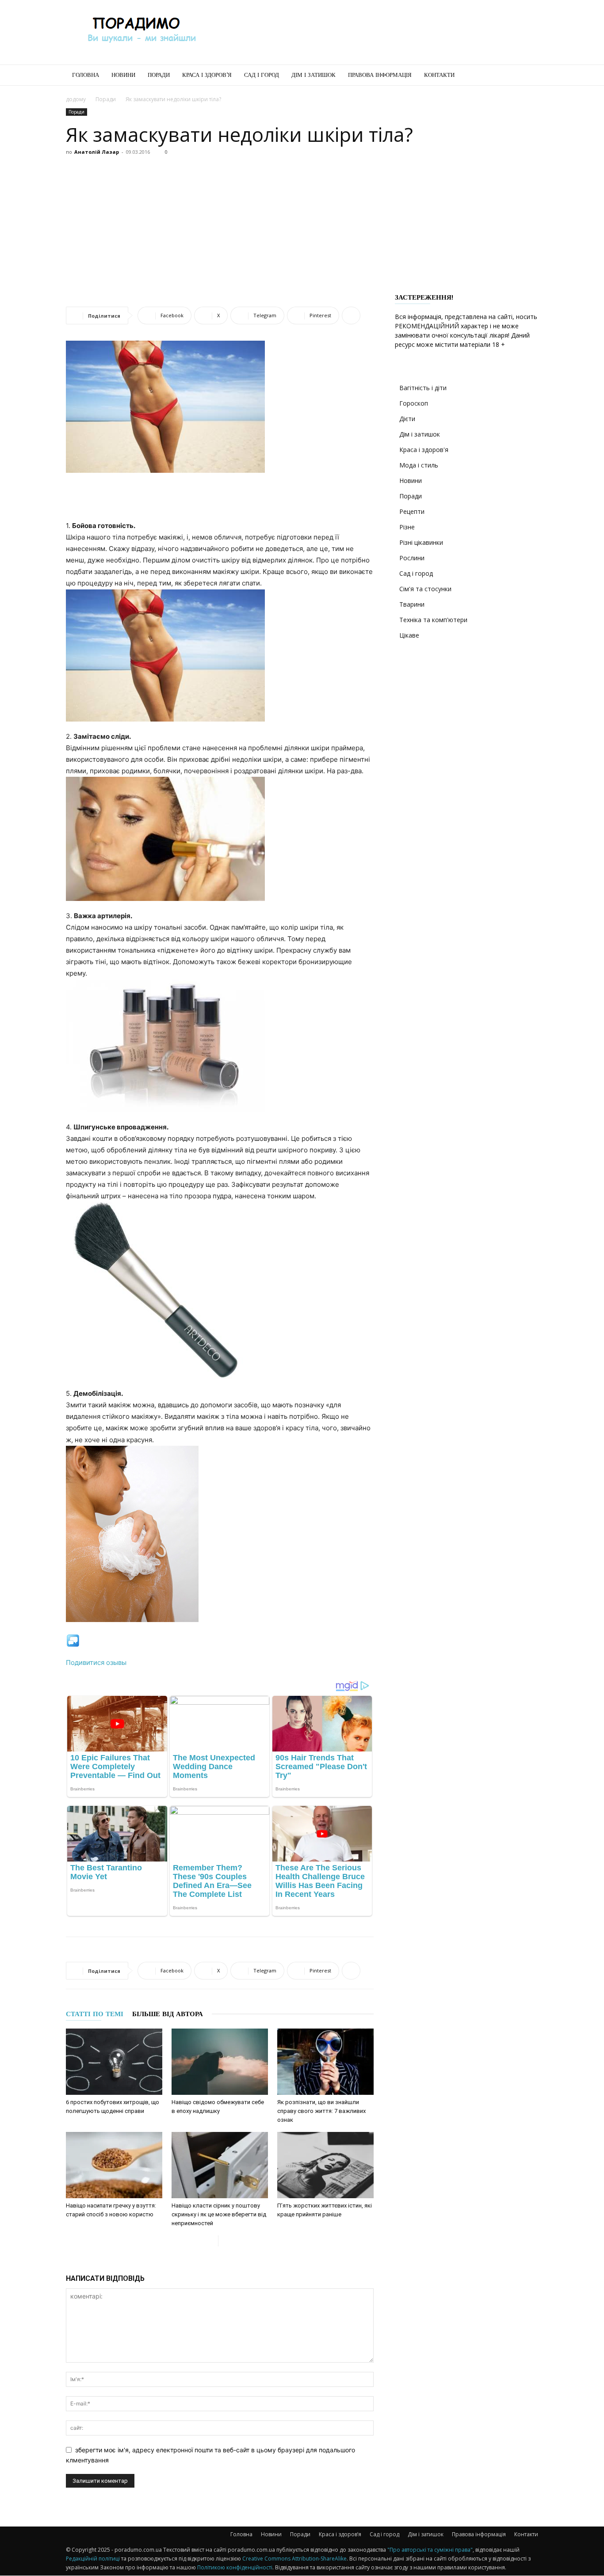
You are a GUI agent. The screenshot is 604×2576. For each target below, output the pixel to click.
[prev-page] (211, 2241)
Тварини (412, 604)
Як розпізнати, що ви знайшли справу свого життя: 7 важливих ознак (321, 2111)
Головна (86, 75)
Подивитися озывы (96, 1662)
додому (76, 99)
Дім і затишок (313, 75)
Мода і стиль (419, 465)
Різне (407, 527)
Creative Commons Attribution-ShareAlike (294, 2559)
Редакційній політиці (93, 2559)
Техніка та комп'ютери (433, 620)
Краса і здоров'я (424, 450)
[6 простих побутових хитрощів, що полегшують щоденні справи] (114, 2062)
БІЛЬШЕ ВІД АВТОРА (168, 2014)
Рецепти (412, 511)
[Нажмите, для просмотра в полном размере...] (220, 655)
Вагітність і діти (423, 388)
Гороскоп (414, 403)
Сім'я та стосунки (425, 589)
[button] (528, 76)
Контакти (439, 75)
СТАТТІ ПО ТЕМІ (95, 2014)
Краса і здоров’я (207, 75)
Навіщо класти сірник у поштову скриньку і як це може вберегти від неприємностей (219, 2214)
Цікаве (409, 635)
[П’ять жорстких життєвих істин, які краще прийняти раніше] (325, 2165)
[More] (351, 315)
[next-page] (225, 2241)
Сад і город (262, 75)
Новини (123, 75)
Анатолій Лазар (97, 152)
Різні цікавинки (421, 542)
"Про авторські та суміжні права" (430, 2550)
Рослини (412, 558)
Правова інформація (380, 75)
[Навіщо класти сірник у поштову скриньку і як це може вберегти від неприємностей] (220, 2165)
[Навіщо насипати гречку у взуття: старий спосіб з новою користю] (114, 2165)
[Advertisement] (377, 32)
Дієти (407, 419)
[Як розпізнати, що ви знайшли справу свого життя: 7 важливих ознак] (325, 2062)
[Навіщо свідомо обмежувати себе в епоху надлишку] (220, 2062)
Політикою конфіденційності (235, 2567)
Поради (159, 75)
